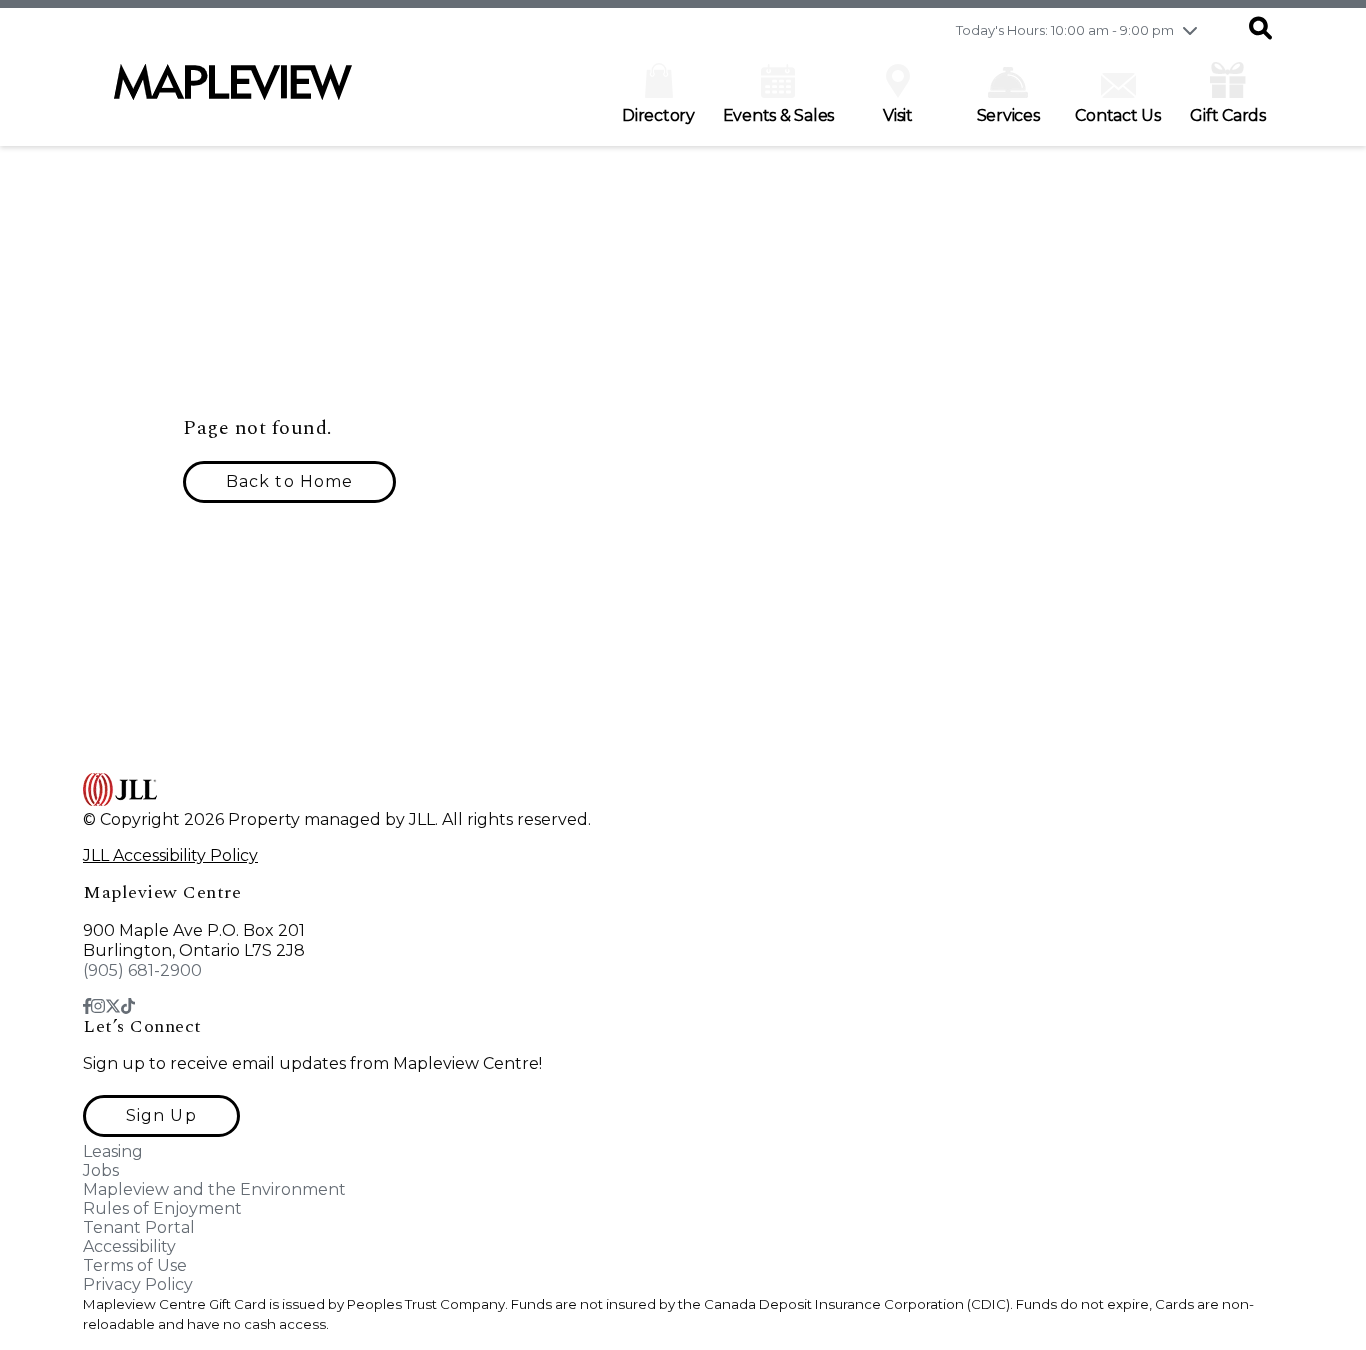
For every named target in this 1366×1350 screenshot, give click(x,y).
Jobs (101, 1170)
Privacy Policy (138, 1284)
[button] (1260, 30)
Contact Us (1118, 115)
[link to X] (113, 1006)
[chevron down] (1190, 30)
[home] (233, 92)
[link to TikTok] (128, 1006)
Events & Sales (779, 115)
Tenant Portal (139, 1227)
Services (1008, 115)
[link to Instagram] (98, 1006)
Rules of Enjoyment (162, 1208)
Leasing (113, 1151)
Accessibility (129, 1246)
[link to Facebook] (87, 1006)
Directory (658, 115)
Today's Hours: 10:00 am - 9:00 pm (1065, 30)
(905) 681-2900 (142, 970)
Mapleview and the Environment (214, 1189)
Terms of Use (135, 1265)
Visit (898, 115)
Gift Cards (1228, 115)
